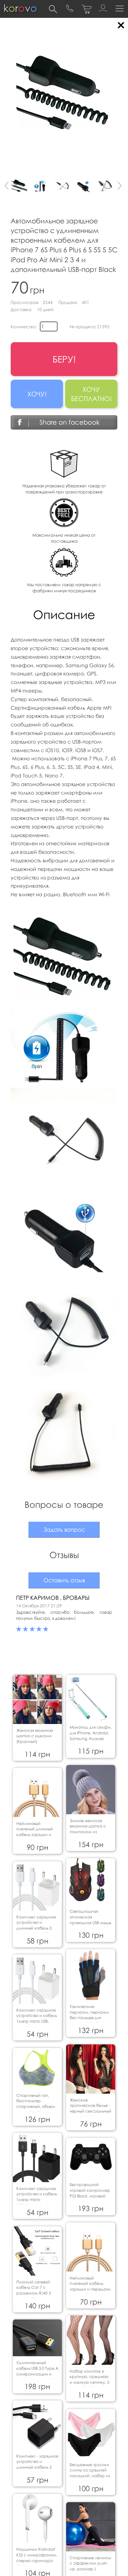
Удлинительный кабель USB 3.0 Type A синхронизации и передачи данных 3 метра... (37, 2374)
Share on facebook (70, 422)
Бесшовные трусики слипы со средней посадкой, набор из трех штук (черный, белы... (90, 2476)
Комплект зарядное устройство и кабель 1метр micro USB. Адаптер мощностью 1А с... (37, 2021)
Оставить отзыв (64, 1580)
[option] (20, 186)
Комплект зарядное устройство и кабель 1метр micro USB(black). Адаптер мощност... (37, 2200)
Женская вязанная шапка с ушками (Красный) (35, 1736)
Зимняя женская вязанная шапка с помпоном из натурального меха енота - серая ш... (89, 1832)
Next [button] (123, 188)
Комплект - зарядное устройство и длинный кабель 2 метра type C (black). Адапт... (37, 2467)
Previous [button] (5, 188)
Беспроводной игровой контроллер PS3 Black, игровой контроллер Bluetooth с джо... (90, 2196)
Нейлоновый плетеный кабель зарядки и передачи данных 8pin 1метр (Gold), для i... (90, 2289)
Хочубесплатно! (91, 394)
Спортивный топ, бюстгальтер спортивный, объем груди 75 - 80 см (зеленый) (36, 2106)
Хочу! (37, 394)
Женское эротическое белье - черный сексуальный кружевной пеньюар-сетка (90, 2111)
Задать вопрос (64, 1530)
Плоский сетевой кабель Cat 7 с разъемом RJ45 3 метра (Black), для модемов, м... (34, 2293)
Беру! (64, 359)
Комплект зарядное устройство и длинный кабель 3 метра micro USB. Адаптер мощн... (36, 1928)
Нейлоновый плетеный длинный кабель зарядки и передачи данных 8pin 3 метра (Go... (35, 1835)
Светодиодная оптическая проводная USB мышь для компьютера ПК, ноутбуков (90, 1922)
